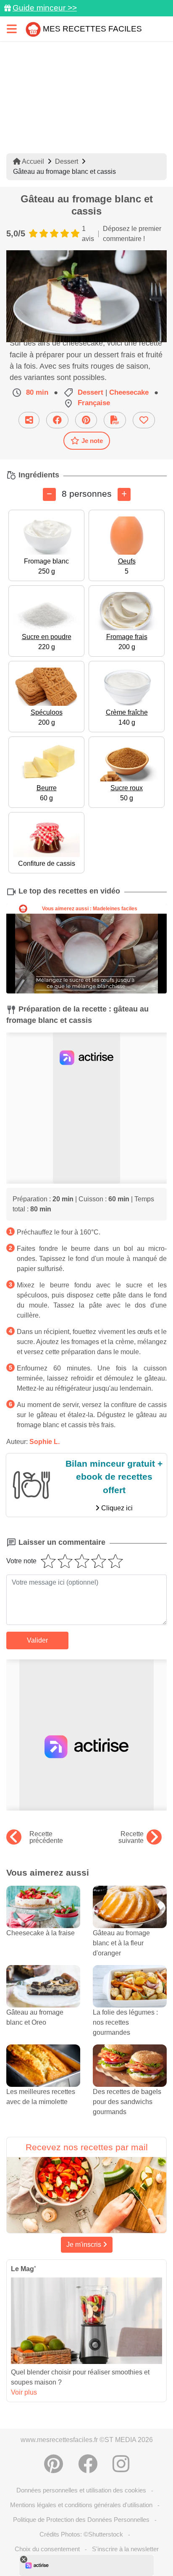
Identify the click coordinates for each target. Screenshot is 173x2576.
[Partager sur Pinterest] (86, 420)
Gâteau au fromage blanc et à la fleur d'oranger (121, 1943)
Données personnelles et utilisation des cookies (81, 2490)
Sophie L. (45, 1442)
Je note (92, 441)
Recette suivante (131, 1837)
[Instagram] (121, 2464)
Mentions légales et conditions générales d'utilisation (81, 2505)
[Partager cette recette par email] (29, 420)
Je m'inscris (85, 2245)
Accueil (32, 161)
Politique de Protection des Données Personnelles (81, 2520)
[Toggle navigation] (12, 29)
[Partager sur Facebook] (57, 420)
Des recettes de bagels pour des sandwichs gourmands (127, 2102)
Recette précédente (46, 1837)
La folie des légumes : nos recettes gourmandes (125, 2022)
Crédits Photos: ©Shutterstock (81, 2534)
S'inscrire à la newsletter (125, 2549)
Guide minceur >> (45, 8)
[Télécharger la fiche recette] (115, 420)
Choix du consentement (47, 2549)
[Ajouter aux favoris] (144, 420)
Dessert (67, 161)
